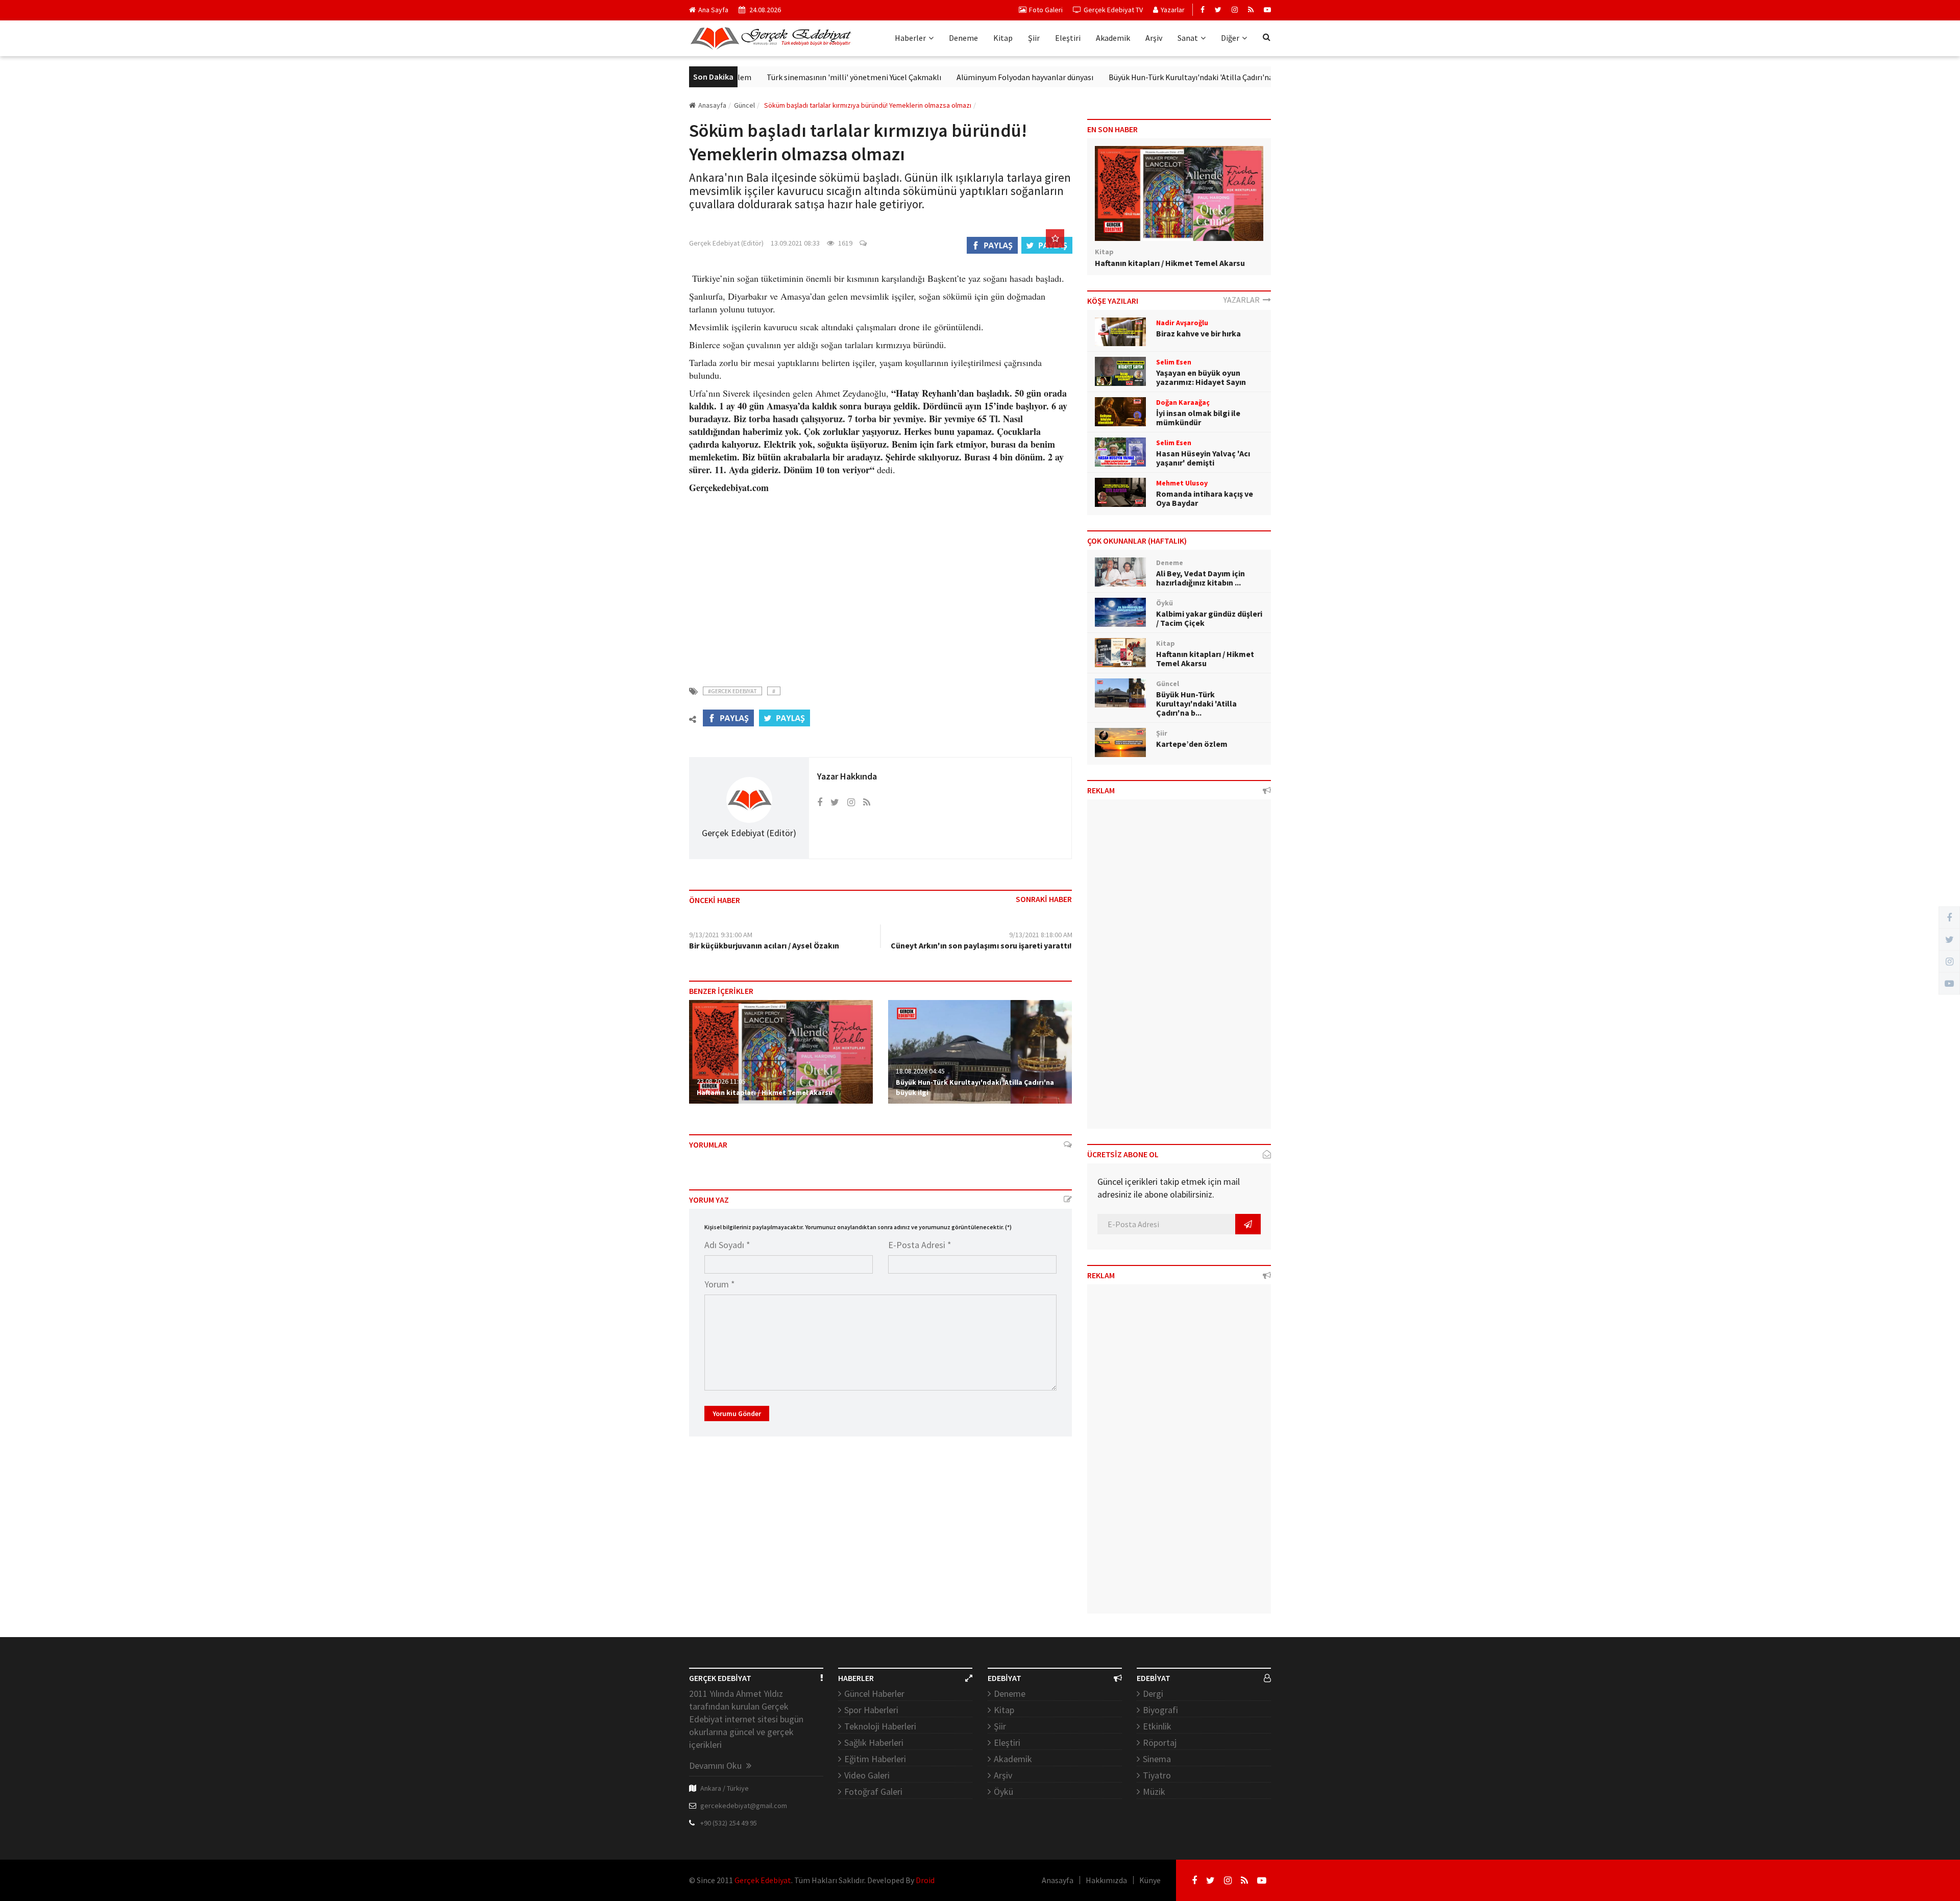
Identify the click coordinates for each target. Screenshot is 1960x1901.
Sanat (1188, 38)
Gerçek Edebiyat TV (1113, 10)
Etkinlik (1157, 1726)
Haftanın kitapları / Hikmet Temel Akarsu (765, 1092)
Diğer (1230, 38)
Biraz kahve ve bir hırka (1198, 333)
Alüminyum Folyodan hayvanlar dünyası (961, 77)
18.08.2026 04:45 (920, 1071)
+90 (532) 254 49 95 (729, 1823)
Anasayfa (712, 105)
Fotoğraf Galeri (873, 1792)
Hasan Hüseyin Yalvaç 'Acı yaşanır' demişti (1203, 458)
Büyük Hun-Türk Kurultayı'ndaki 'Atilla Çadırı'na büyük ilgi (1144, 77)
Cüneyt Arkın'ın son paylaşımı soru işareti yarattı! (981, 945)
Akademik (1113, 38)
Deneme (963, 38)
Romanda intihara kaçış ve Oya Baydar (1205, 498)
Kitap (1003, 38)
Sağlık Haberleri (874, 1742)
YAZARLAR (1243, 300)
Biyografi (1160, 1710)
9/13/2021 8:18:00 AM (1041, 935)
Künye (1150, 1880)
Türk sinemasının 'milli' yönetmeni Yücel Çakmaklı (790, 77)
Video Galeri (867, 1775)
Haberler (910, 38)
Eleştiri (1068, 38)
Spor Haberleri (871, 1710)
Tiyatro (1157, 1775)
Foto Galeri (1046, 10)
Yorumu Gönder (737, 1413)
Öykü (1003, 1792)
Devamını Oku (716, 1765)
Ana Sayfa (713, 10)
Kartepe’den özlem (1192, 744)
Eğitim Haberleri (875, 1759)
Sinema (1157, 1759)
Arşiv (1154, 38)
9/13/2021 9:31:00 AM (721, 935)
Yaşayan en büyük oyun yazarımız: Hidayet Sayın (1201, 377)
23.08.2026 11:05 (721, 1081)
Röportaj (1160, 1742)
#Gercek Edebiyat (732, 691)
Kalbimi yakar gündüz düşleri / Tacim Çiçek (1209, 618)
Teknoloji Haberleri (880, 1726)
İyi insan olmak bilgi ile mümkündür (1198, 418)
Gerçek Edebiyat (763, 1880)
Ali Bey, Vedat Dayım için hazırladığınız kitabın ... (1200, 578)
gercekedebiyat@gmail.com (744, 1806)
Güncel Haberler (874, 1693)
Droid (925, 1880)
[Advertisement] (880, 583)
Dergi (1153, 1693)
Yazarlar (1173, 10)
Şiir (1034, 38)
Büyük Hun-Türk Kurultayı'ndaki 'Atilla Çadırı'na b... (1196, 703)
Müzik (1154, 1792)
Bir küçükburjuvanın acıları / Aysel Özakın (764, 945)
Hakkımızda (1106, 1880)
